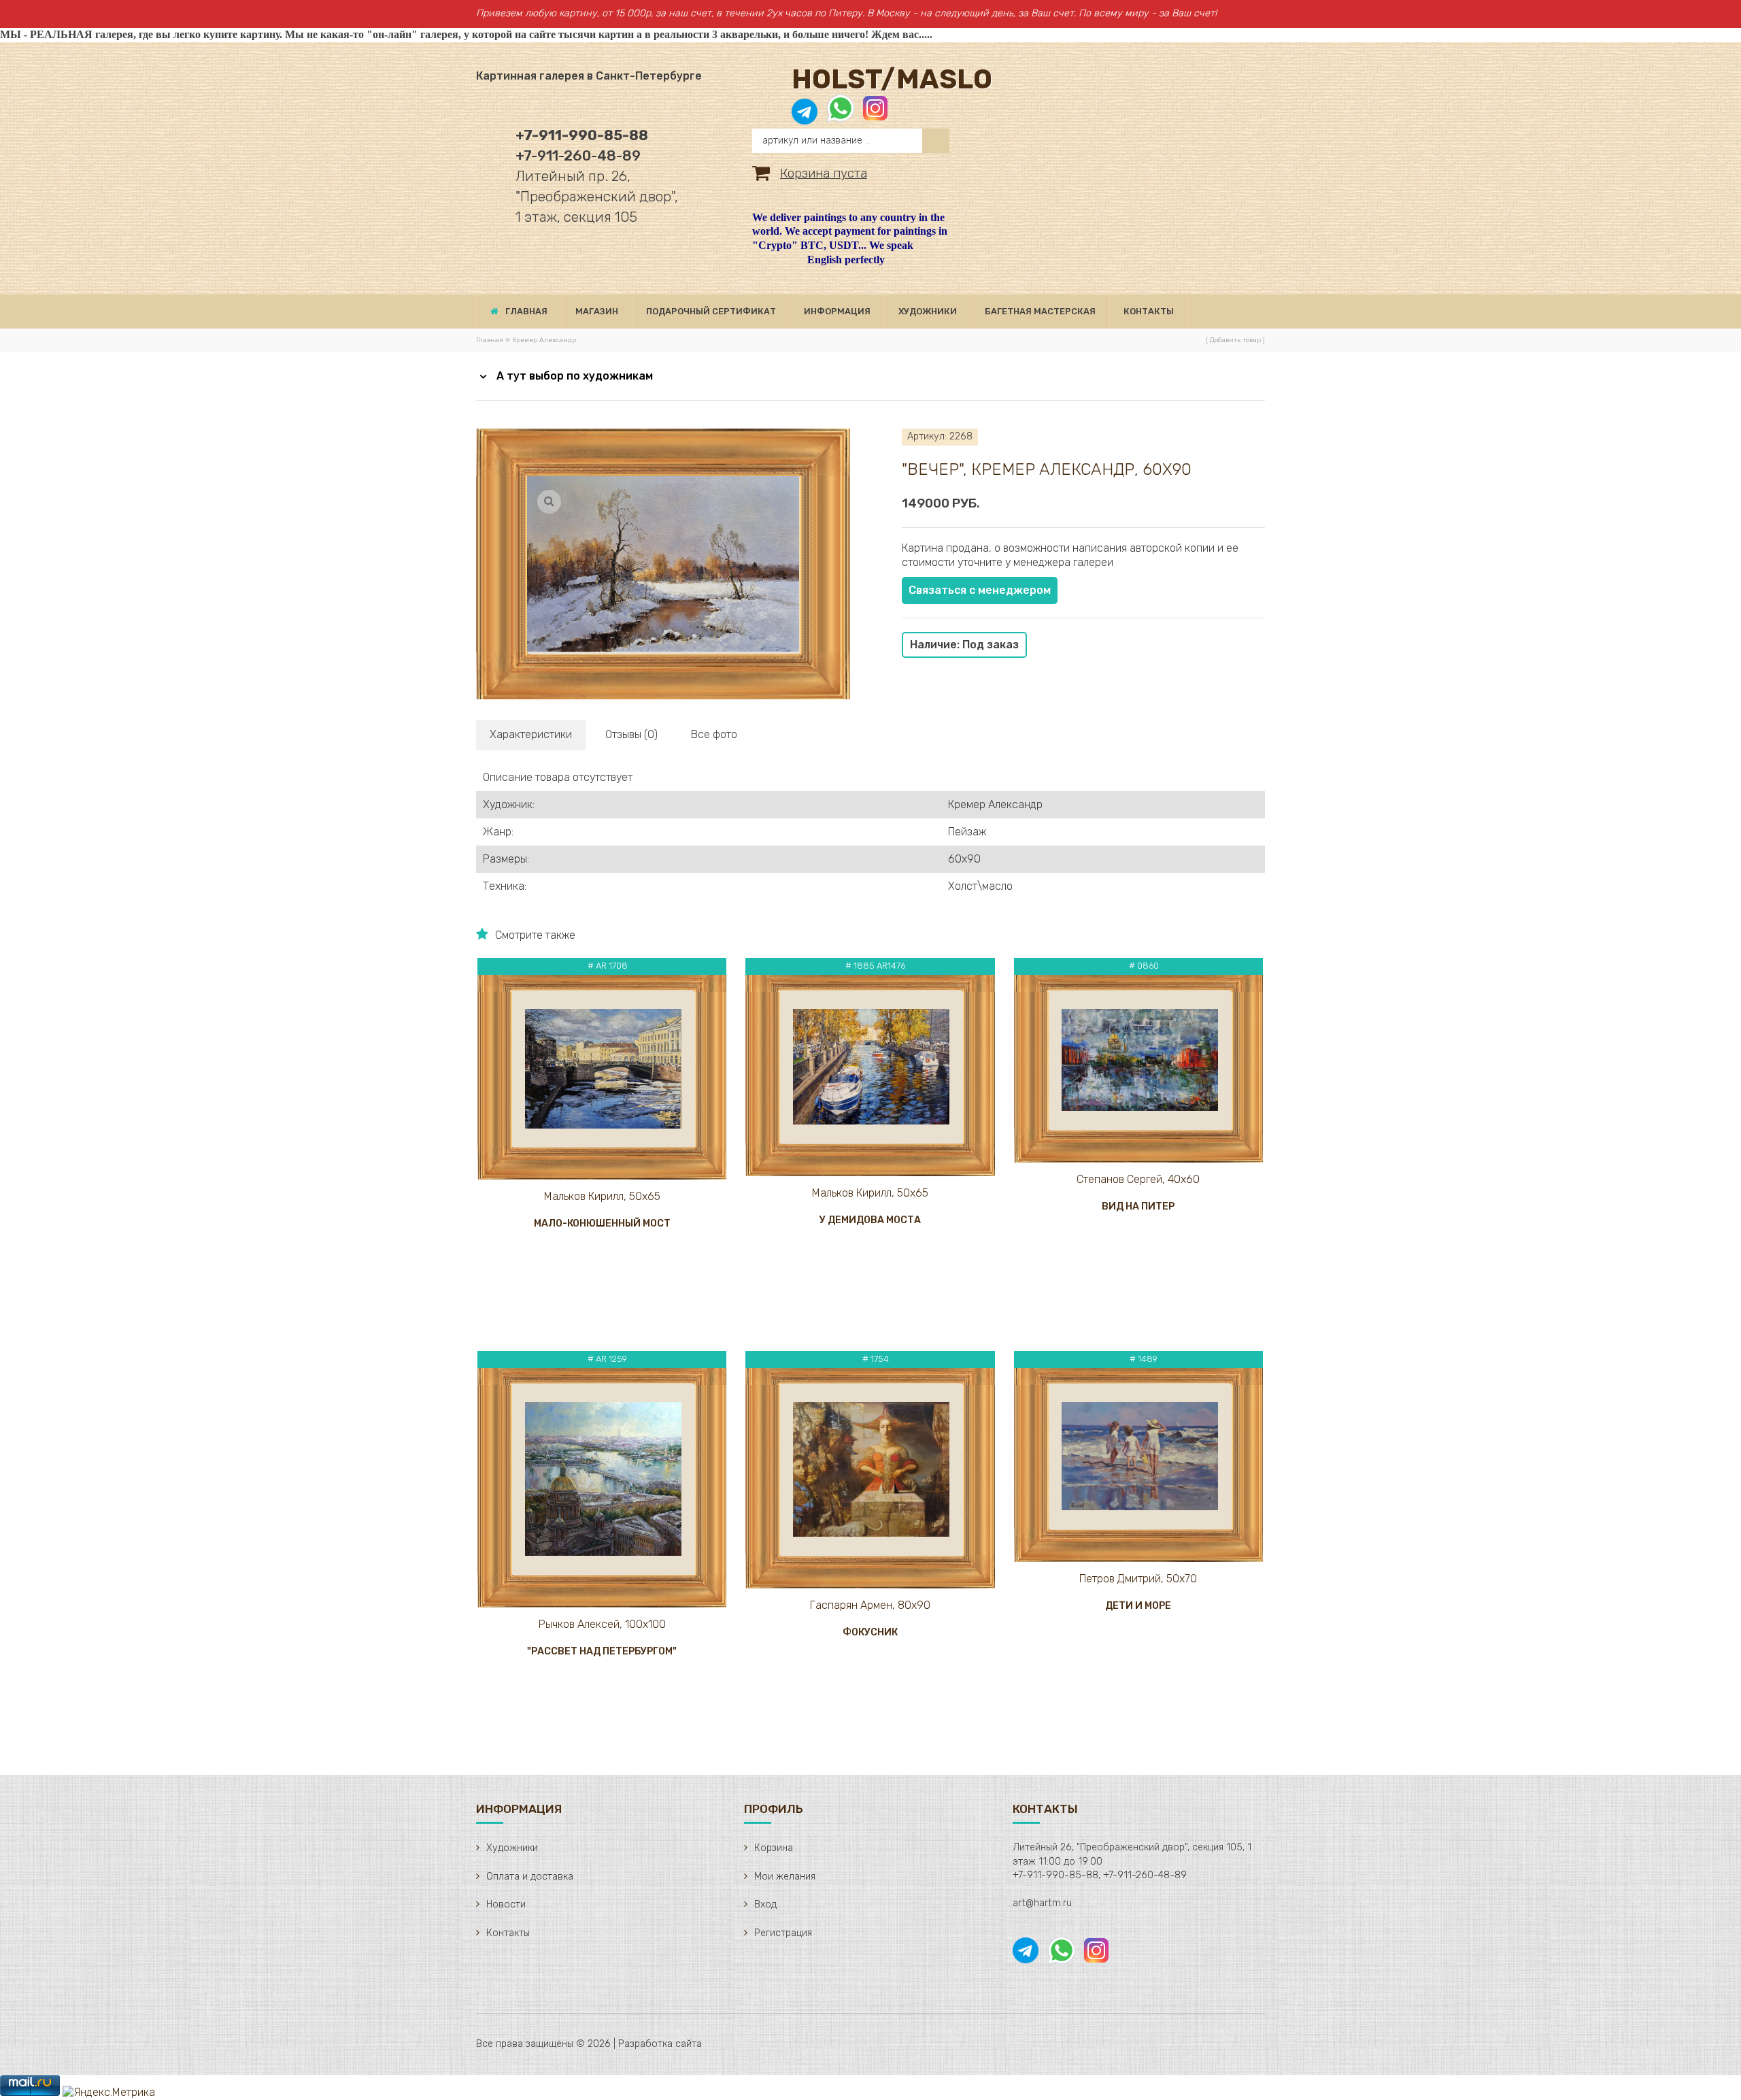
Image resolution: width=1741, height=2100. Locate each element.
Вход (765, 1904)
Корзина (774, 1848)
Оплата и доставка (530, 1877)
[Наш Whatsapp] (841, 115)
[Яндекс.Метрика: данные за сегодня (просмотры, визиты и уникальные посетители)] (109, 2093)
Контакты (508, 1933)
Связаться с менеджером (980, 590)
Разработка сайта (660, 2044)
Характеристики (531, 734)
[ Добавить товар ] (1235, 340)
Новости (506, 1904)
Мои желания (785, 1877)
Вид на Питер (1138, 1206)
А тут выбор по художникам (575, 376)
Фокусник (870, 1632)
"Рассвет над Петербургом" (602, 1651)
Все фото (714, 734)
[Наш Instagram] (874, 115)
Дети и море (1138, 1606)
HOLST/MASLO (892, 79)
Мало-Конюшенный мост (602, 1223)
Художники (512, 1848)
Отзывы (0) (631, 734)
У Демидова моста (870, 1220)
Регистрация (783, 1933)
